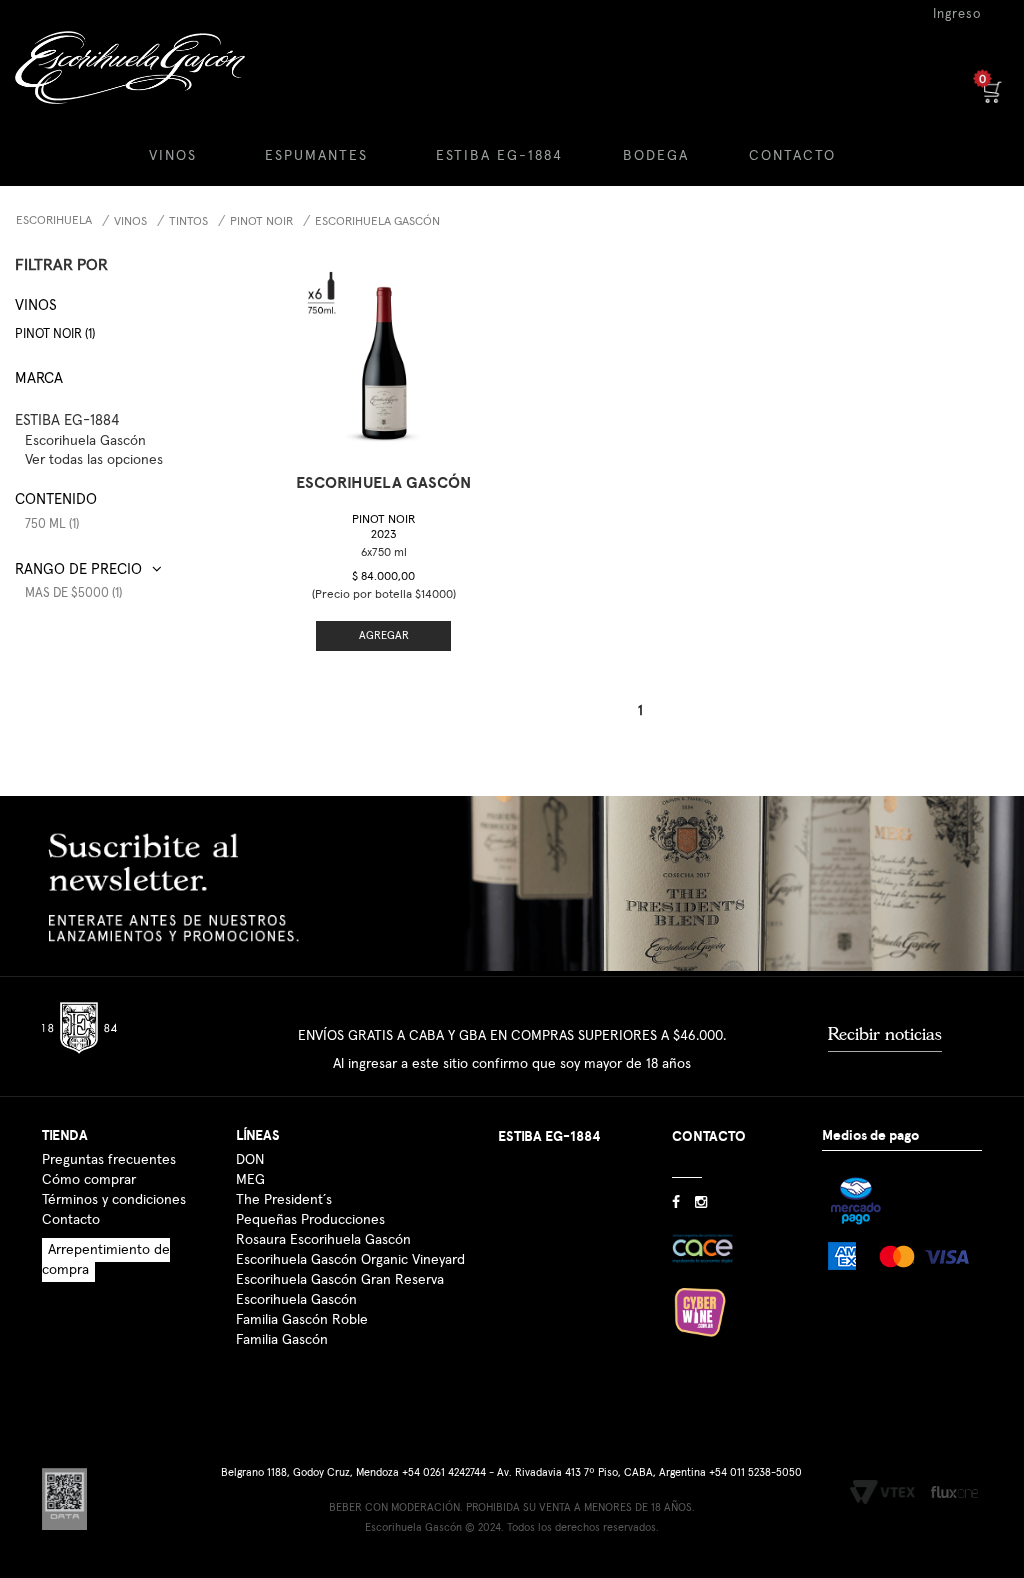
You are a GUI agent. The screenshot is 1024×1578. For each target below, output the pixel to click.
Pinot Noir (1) (55, 334)
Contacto (71, 1220)
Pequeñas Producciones (310, 1220)
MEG (250, 1180)
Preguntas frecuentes (109, 1160)
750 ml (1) (52, 524)
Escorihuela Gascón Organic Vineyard (350, 1260)
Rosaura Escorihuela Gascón (323, 1240)
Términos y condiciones (114, 1200)
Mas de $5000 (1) (73, 593)
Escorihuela (54, 221)
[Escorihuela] (128, 82)
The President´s (284, 1200)
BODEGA (656, 156)
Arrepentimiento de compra (106, 1260)
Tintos (188, 222)
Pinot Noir (261, 222)
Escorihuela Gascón (296, 1300)
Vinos (130, 222)
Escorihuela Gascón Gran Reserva (340, 1280)
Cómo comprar (89, 1180)
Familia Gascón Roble (302, 1320)
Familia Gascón (282, 1340)
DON (250, 1160)
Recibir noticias (885, 1034)
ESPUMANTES (316, 156)
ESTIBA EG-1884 (499, 156)
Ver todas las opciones (94, 460)
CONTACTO (792, 156)
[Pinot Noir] (384, 351)
